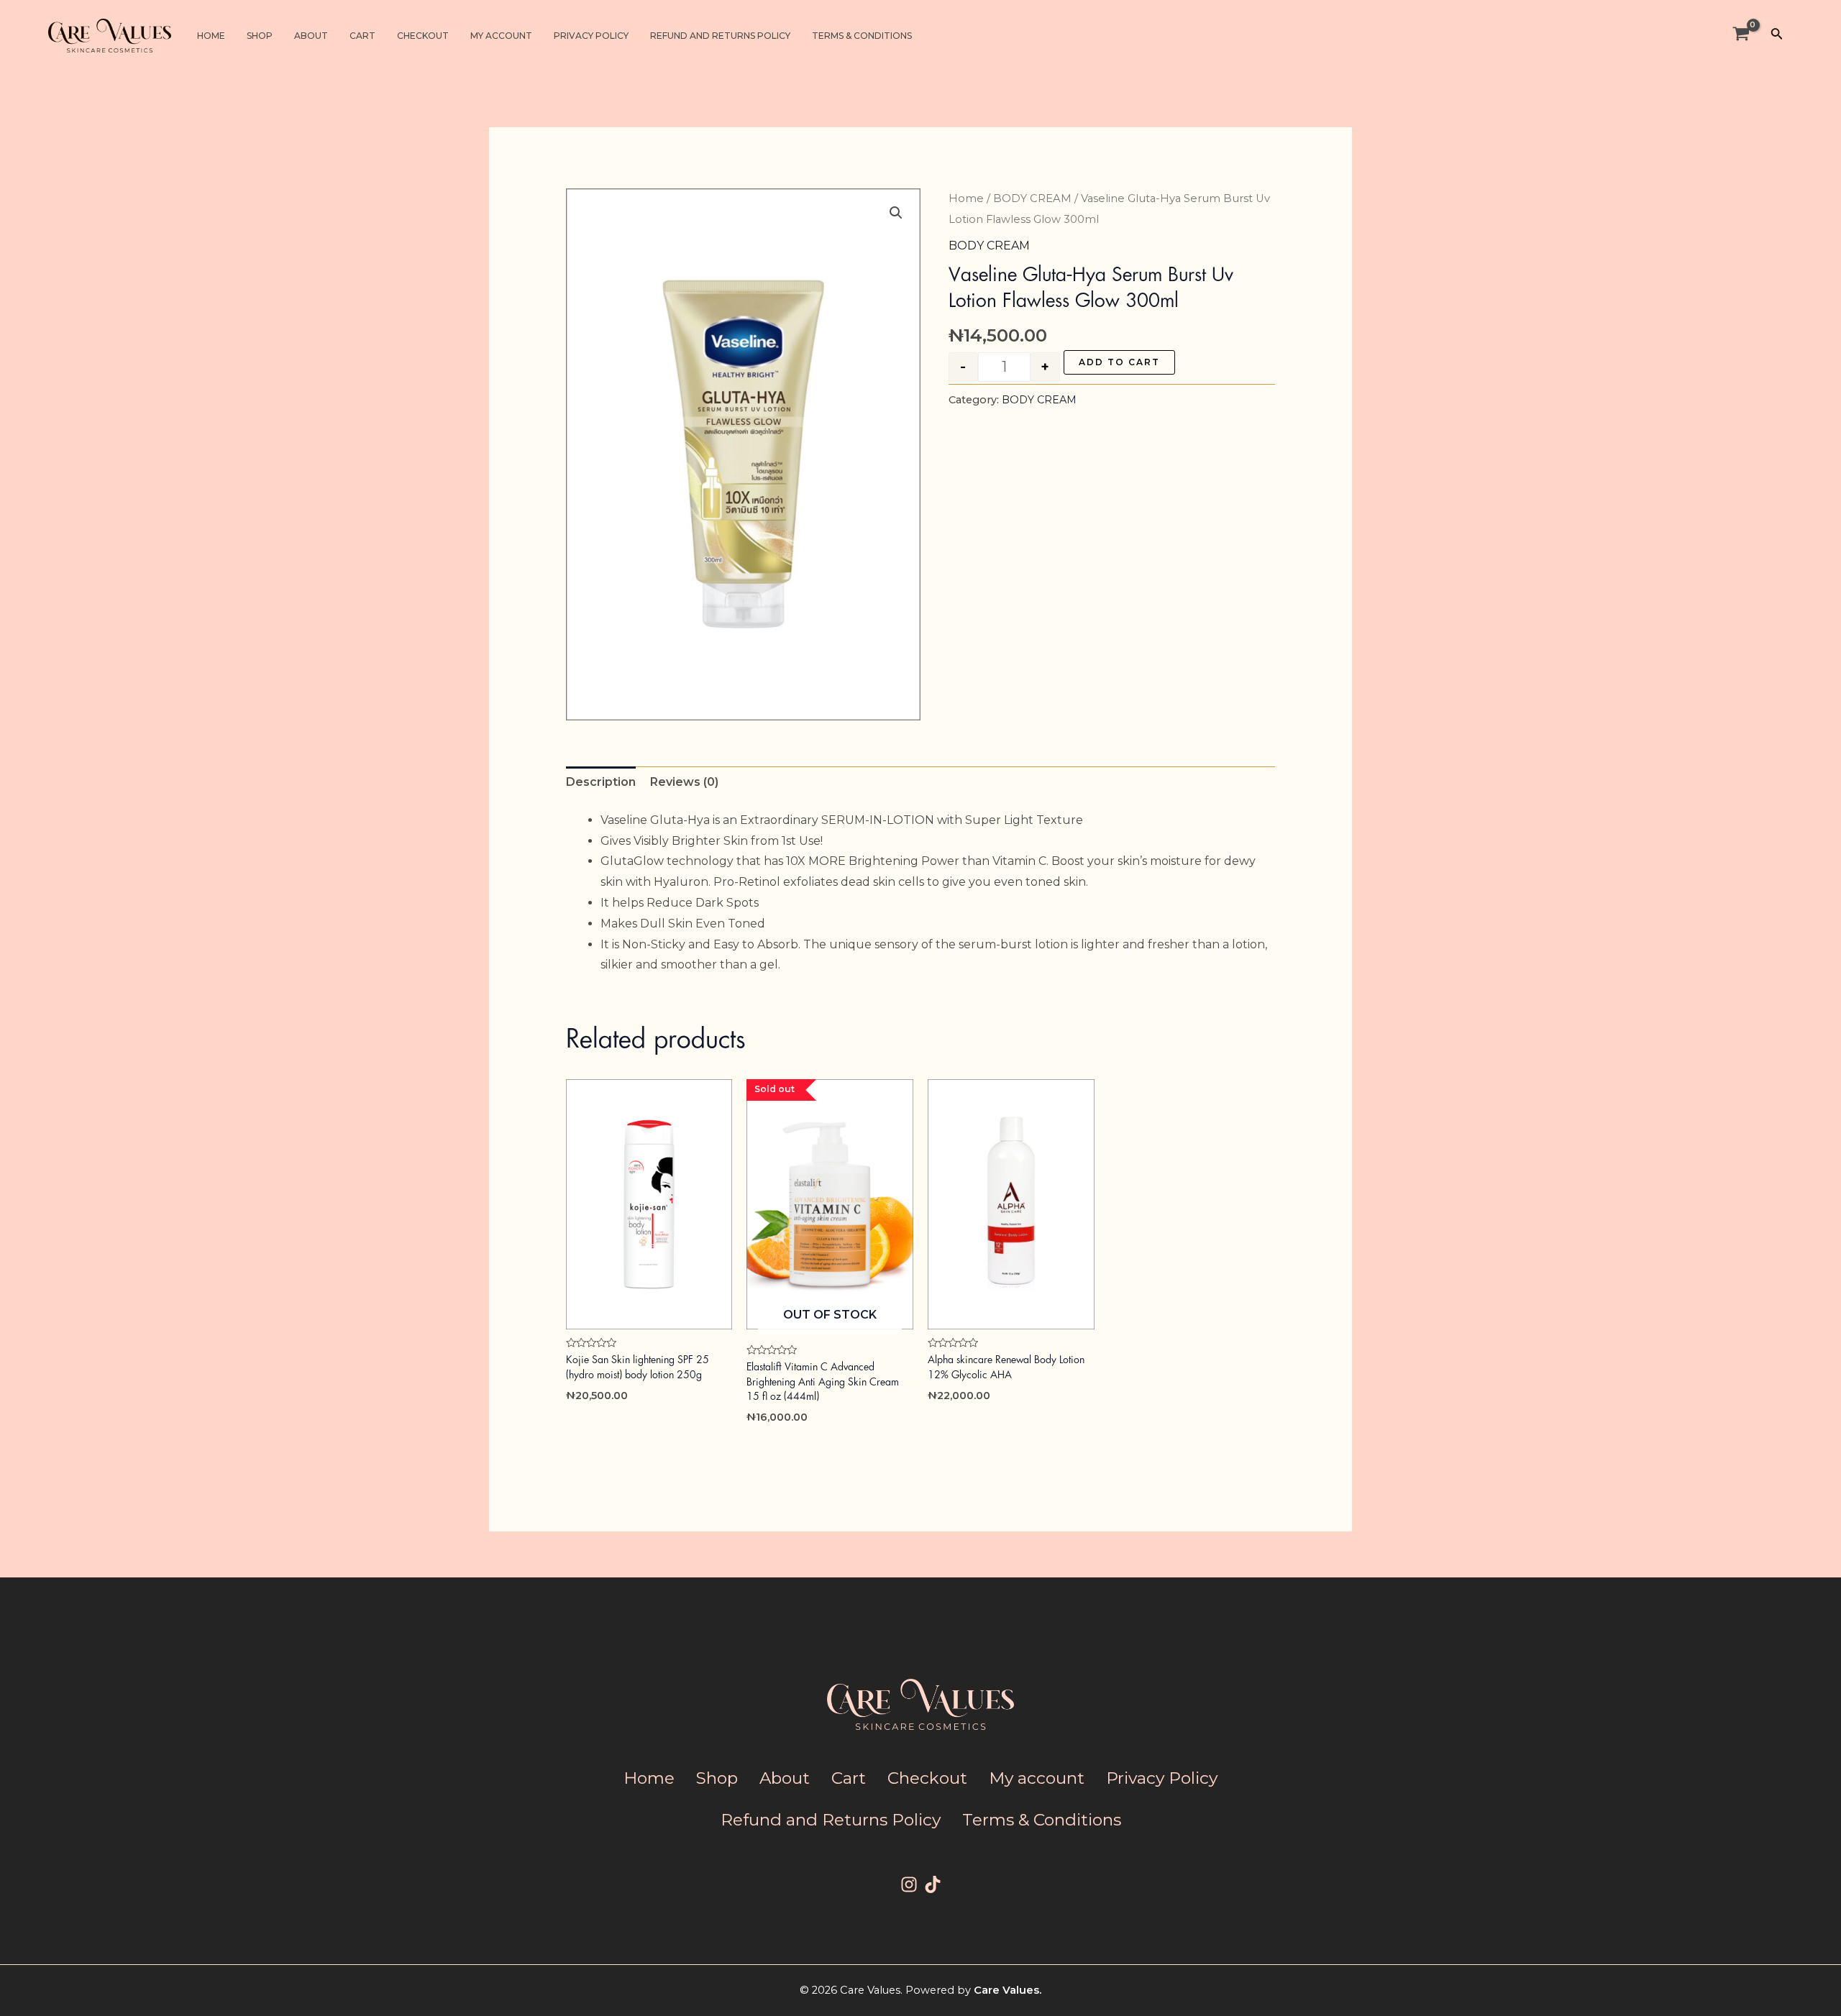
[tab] (601, 783)
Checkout (423, 36)
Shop (260, 36)
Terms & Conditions (862, 36)
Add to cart (1119, 362)
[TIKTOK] (933, 1884)
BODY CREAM (1032, 198)
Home (211, 36)
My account (501, 36)
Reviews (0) (684, 782)
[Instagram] (909, 1884)
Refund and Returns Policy (720, 36)
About (311, 36)
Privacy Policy (591, 36)
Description (601, 782)
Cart (362, 36)
